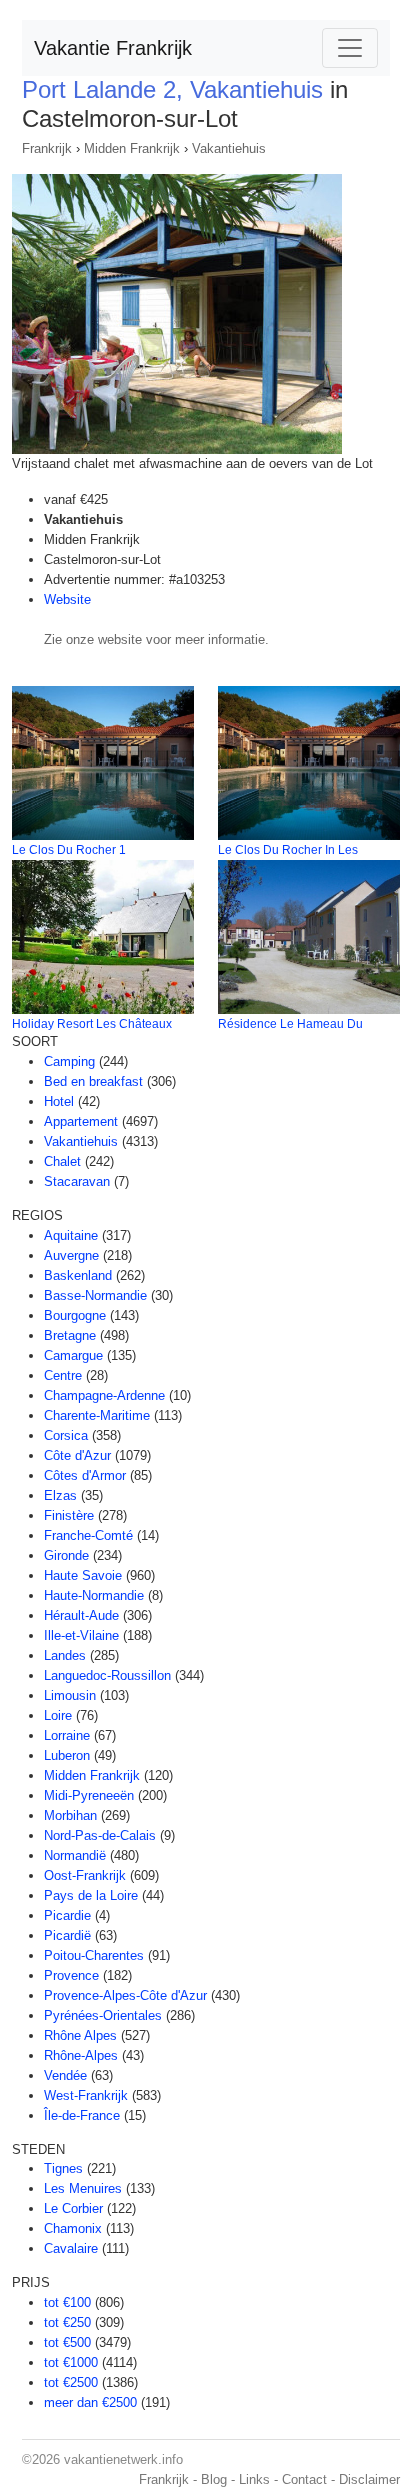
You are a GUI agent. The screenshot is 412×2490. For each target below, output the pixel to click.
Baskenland (78, 1275)
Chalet (62, 1161)
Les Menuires (83, 2188)
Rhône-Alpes (81, 2055)
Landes (65, 1655)
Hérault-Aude (81, 1615)
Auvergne (71, 1255)
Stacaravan (77, 1181)
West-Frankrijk (86, 2095)
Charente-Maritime (97, 1415)
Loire (58, 1715)
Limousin (70, 1695)
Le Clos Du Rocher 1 (69, 850)
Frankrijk (47, 148)
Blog (214, 2479)
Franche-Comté (88, 1535)
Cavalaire (71, 2248)
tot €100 (67, 2302)
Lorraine (67, 1735)
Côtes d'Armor (85, 1475)
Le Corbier (73, 2208)
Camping (69, 1061)
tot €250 (67, 2322)
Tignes (63, 2168)
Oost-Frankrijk (85, 1875)
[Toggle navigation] (350, 48)
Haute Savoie (83, 1575)
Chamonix (73, 2228)
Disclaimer (369, 2479)
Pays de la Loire (91, 1895)
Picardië (67, 1935)
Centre (63, 1375)
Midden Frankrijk (132, 148)
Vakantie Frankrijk (113, 48)
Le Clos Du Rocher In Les (288, 850)
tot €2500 (71, 2382)
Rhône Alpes (80, 2035)
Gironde (66, 1555)
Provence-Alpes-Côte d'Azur (125, 1995)
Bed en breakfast (93, 1081)
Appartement (81, 1121)
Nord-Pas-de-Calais (100, 1835)
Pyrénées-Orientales (103, 2015)
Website (67, 599)
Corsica (66, 1435)
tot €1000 (71, 2362)
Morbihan (70, 1815)
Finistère (69, 1515)
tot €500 (67, 2342)
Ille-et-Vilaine (81, 1635)
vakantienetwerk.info (123, 2459)
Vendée (65, 2075)
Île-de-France (82, 2115)
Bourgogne (75, 1315)
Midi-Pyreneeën (89, 1795)
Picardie (67, 1915)
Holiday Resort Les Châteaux (92, 1024)
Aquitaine (71, 1235)
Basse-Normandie (95, 1295)
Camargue (73, 1355)
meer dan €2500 (90, 2402)
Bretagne (70, 1335)
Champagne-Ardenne (104, 1395)
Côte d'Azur (77, 1455)
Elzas (60, 1495)
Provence (71, 1975)
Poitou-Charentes (94, 1955)
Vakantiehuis (229, 148)
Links (254, 2479)
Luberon (67, 1755)
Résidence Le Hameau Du (290, 1024)
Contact (304, 2479)
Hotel (59, 1101)
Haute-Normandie (94, 1595)
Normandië (75, 1855)
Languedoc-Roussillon (107, 1675)
